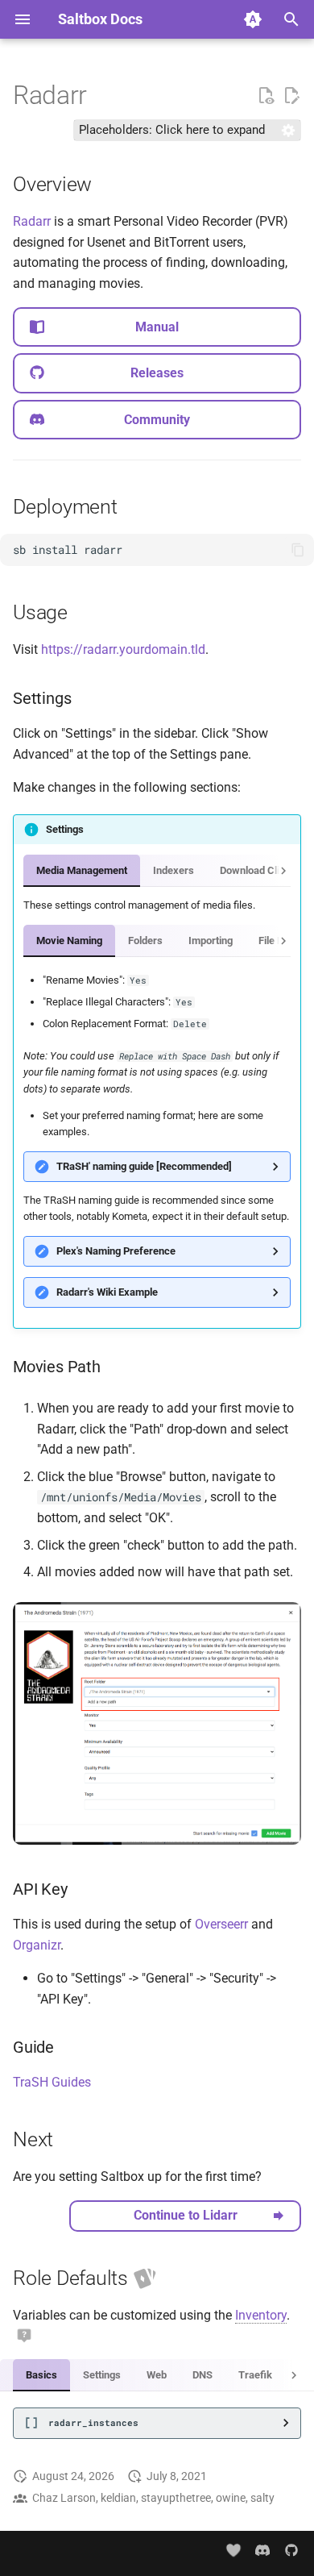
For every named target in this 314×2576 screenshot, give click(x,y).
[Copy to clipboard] (298, 550)
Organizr (37, 1945)
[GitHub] (291, 2550)
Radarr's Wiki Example (107, 1292)
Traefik (255, 2375)
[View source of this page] (266, 96)
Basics (41, 2375)
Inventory (261, 2315)
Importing (211, 941)
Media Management (82, 870)
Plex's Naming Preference (116, 1251)
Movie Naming (69, 941)
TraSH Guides (52, 2082)
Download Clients (260, 870)
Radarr (32, 221)
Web (157, 2375)
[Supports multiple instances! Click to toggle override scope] (145, 2279)
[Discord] (262, 2550)
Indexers (174, 870)
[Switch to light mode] (253, 19)
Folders (145, 941)
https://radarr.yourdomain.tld (123, 649)
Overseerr (221, 1924)
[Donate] (234, 2551)
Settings (102, 2375)
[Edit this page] (291, 96)
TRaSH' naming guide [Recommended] (144, 1166)
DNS (202, 2375)
